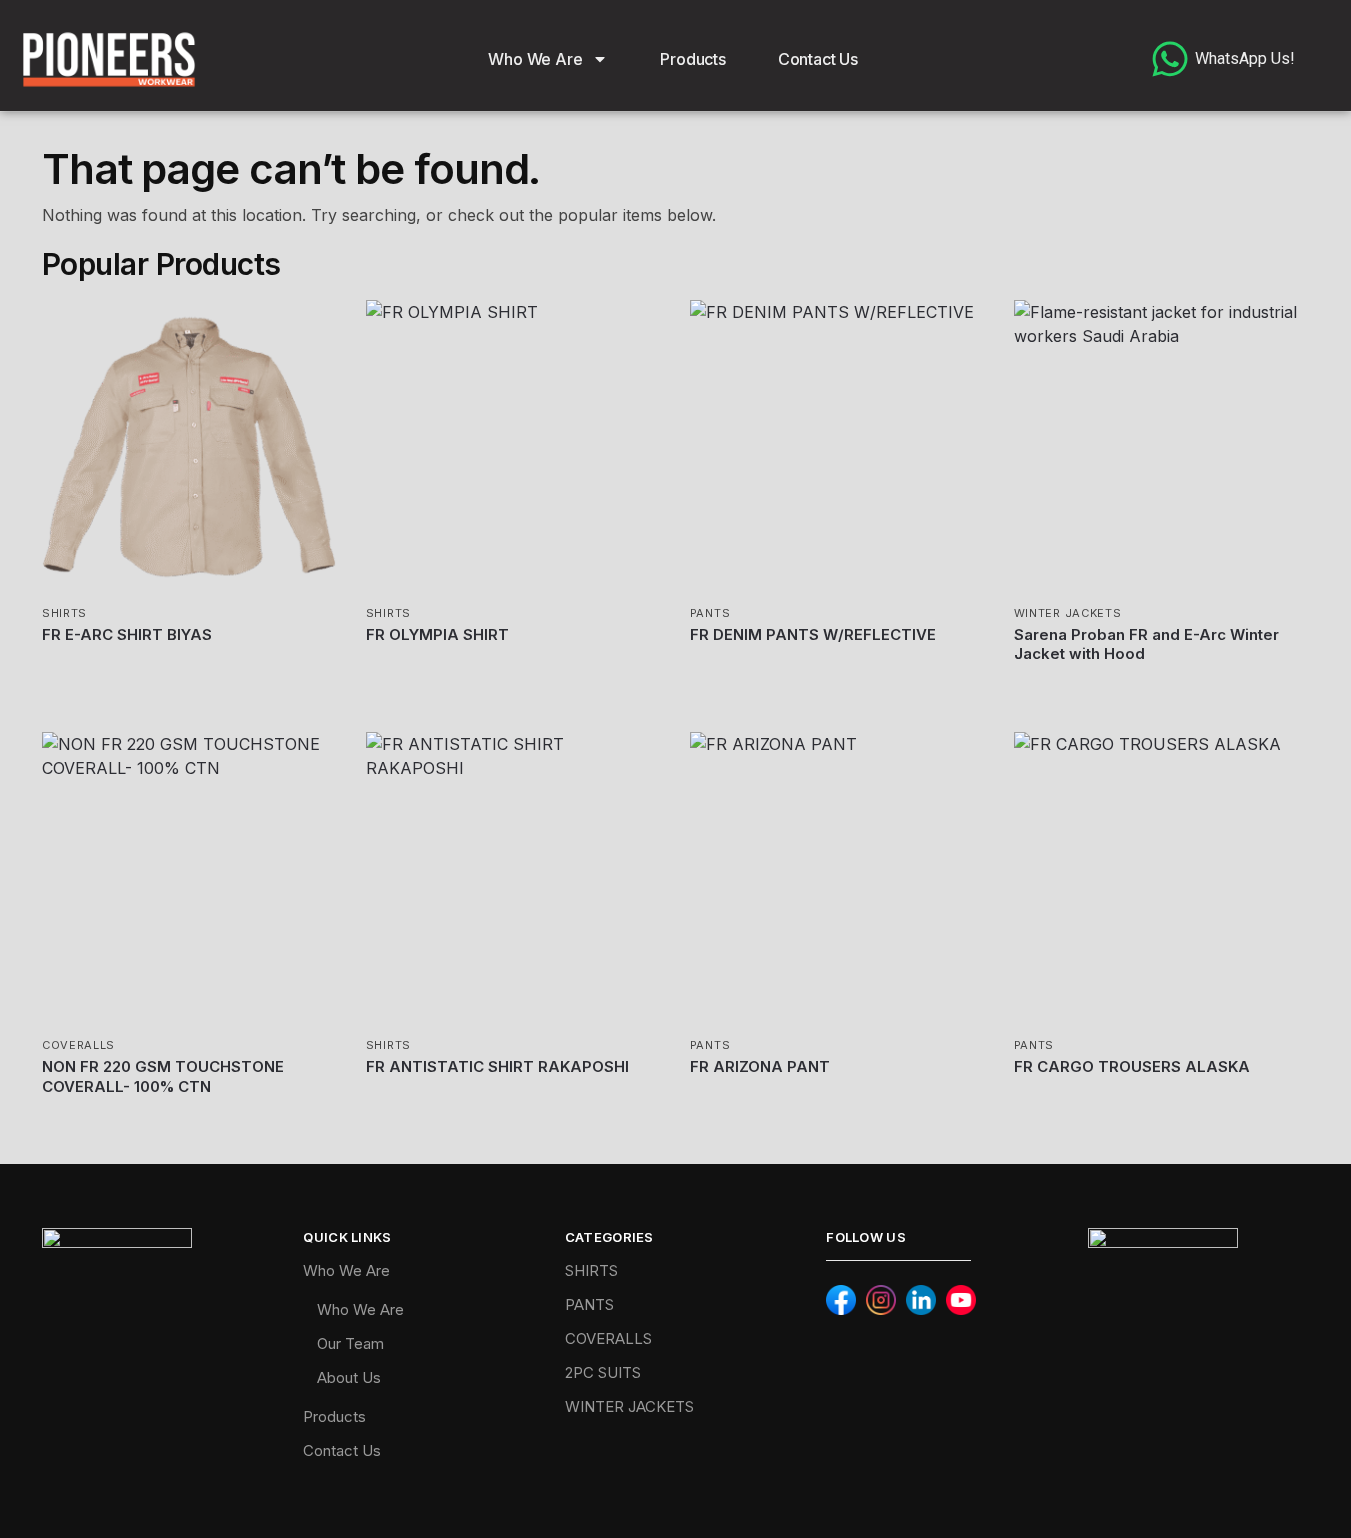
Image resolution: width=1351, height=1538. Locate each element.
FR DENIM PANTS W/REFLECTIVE (813, 634)
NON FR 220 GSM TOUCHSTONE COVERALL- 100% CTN (163, 1076)
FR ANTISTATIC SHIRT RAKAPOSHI (497, 1066)
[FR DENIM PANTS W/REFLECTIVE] (837, 447)
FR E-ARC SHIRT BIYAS (127, 634)
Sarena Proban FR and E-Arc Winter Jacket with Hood (1146, 644)
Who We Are (535, 59)
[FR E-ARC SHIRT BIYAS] (189, 447)
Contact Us (818, 59)
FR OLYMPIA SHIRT (437, 634)
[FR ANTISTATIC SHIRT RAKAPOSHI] (513, 879)
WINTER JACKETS (1068, 613)
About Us (349, 1377)
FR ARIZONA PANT (760, 1066)
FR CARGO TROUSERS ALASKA (1132, 1066)
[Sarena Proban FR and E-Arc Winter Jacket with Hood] (1161, 447)
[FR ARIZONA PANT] (837, 879)
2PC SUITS (603, 1372)
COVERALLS (78, 1045)
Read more (189, 691)
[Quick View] (79, 660)
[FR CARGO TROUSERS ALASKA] (1161, 879)
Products (692, 59)
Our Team (350, 1343)
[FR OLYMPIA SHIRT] (513, 447)
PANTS (710, 613)
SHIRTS (64, 613)
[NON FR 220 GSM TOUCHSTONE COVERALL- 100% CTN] (189, 879)
